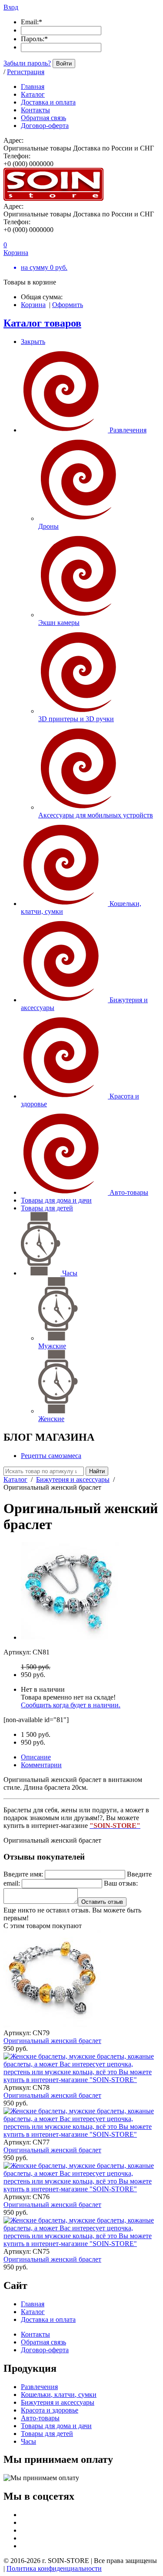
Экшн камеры (59, 623)
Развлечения (128, 430)
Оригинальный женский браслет (52, 2041)
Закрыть (33, 342)
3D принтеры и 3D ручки (76, 719)
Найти (97, 1471)
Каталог (15, 1479)
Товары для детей (47, 1208)
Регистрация (26, 72)
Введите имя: (23, 1874)
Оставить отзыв (102, 1902)
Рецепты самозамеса (51, 1456)
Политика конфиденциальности (54, 2568)
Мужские (52, 1346)
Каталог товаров (42, 323)
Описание (36, 1757)
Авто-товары (129, 1192)
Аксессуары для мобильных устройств (96, 815)
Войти (64, 64)
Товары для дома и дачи (56, 1200)
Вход (11, 7)
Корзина (33, 305)
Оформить (68, 305)
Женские (51, 1419)
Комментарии (41, 1765)
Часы (70, 1273)
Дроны (48, 526)
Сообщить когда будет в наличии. (71, 1705)
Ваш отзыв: (121, 1883)
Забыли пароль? (27, 63)
